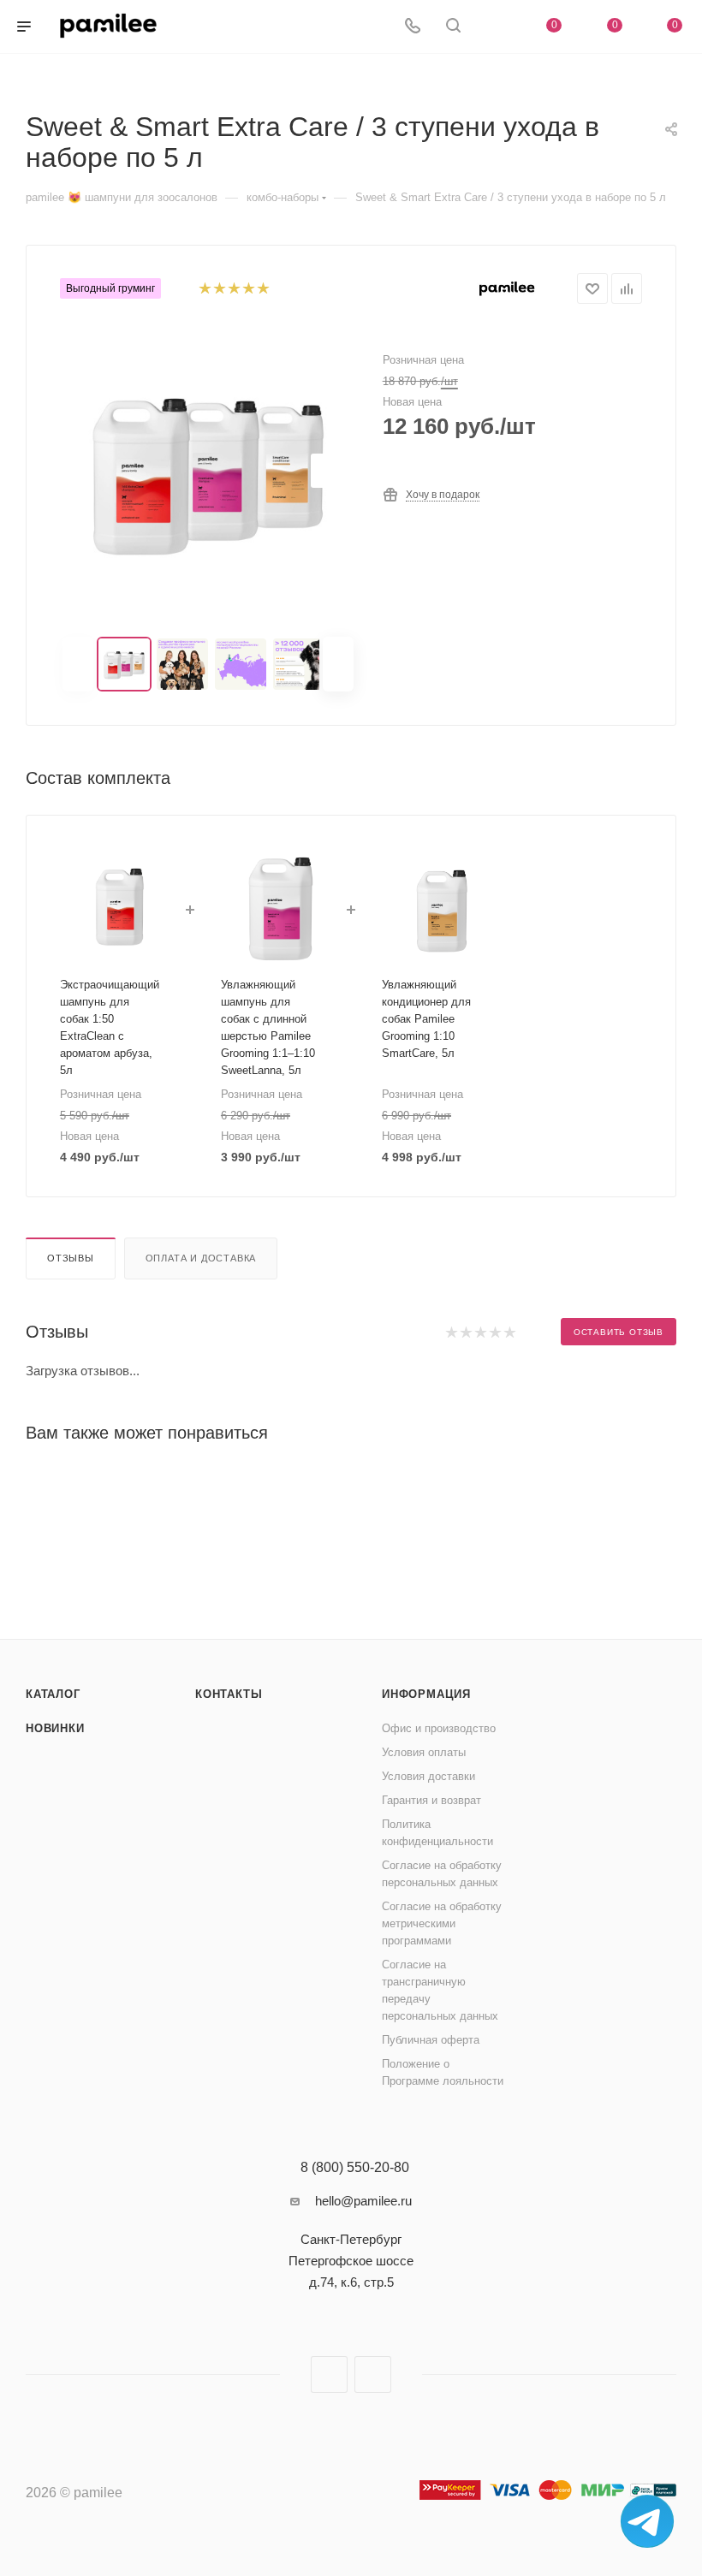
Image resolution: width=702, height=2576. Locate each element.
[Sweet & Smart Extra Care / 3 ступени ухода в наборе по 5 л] (208, 471)
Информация (426, 1694)
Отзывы (71, 1258)
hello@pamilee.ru (363, 2201)
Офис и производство (439, 1728)
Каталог (53, 1694)
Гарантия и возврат (431, 1800)
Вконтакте (329, 2374)
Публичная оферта (431, 2040)
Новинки (55, 1728)
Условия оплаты (424, 1752)
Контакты (229, 1694)
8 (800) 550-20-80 (355, 2168)
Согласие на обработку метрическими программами (442, 1923)
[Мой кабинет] (494, 27)
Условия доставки (428, 1776)
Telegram (373, 2374)
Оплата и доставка (201, 1258)
